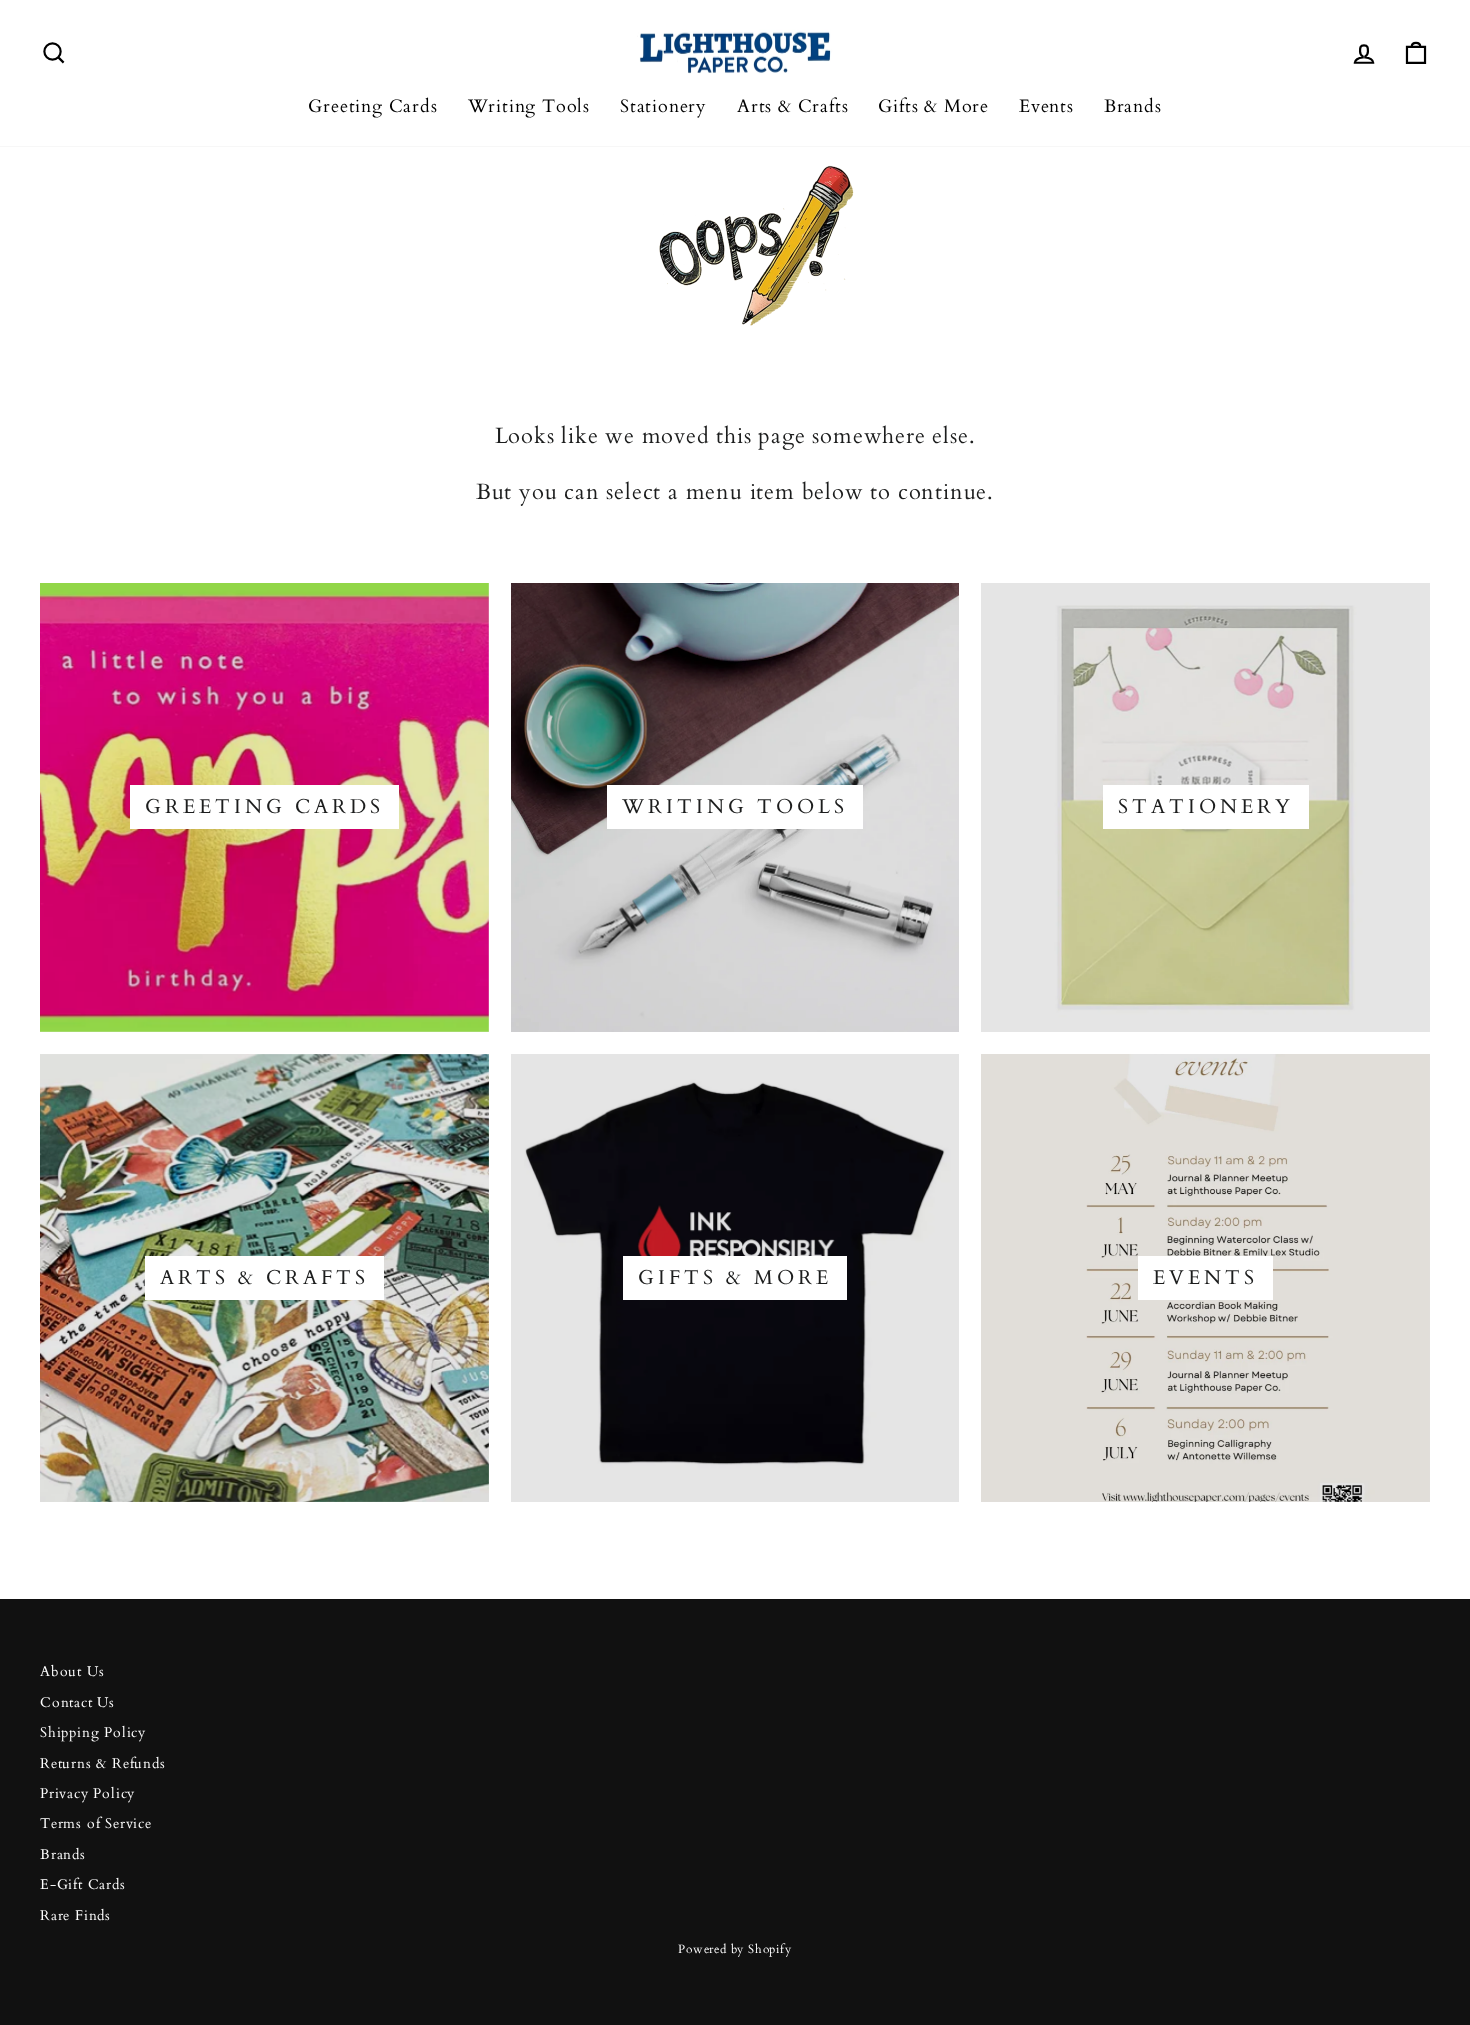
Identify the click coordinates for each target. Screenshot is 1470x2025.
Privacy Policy (87, 1794)
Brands (1133, 106)
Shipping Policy (93, 1733)
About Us (72, 1672)
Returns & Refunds (103, 1764)
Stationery (663, 106)
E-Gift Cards (83, 1885)
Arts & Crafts (792, 106)
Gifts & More (933, 106)
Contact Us (77, 1703)
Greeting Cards (372, 106)
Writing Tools (529, 106)
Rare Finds (75, 1916)
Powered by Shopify (734, 1949)
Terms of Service (96, 1824)
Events (1046, 106)
